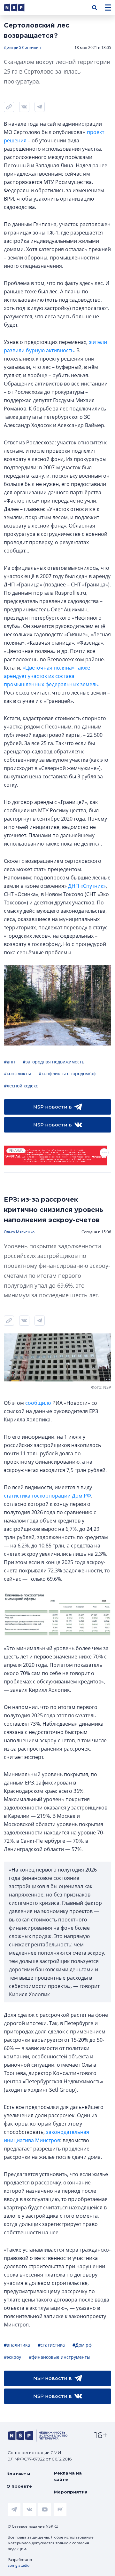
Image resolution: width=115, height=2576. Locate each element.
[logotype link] (19, 8)
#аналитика (17, 2345)
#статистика (51, 2345)
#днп (9, 1062)
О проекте (19, 2486)
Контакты (18, 2474)
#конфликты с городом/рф (68, 1073)
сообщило (38, 1403)
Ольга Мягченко (19, 1232)
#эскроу (12, 2357)
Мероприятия (71, 2492)
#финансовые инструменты (60, 2357)
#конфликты (17, 1073)
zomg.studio (19, 2565)
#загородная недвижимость (54, 1062)
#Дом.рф (82, 2345)
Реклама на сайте (68, 2476)
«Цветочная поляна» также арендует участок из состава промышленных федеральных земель (51, 676)
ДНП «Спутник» (87, 886)
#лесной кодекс (21, 1086)
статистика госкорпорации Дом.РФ (47, 1496)
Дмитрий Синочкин (23, 48)
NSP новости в (53, 1107)
